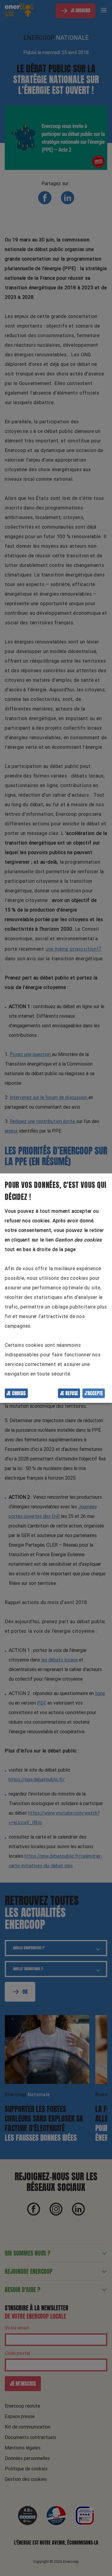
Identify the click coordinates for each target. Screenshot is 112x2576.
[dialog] (56, 1288)
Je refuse (69, 1393)
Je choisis (16, 1393)
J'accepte (94, 1393)
